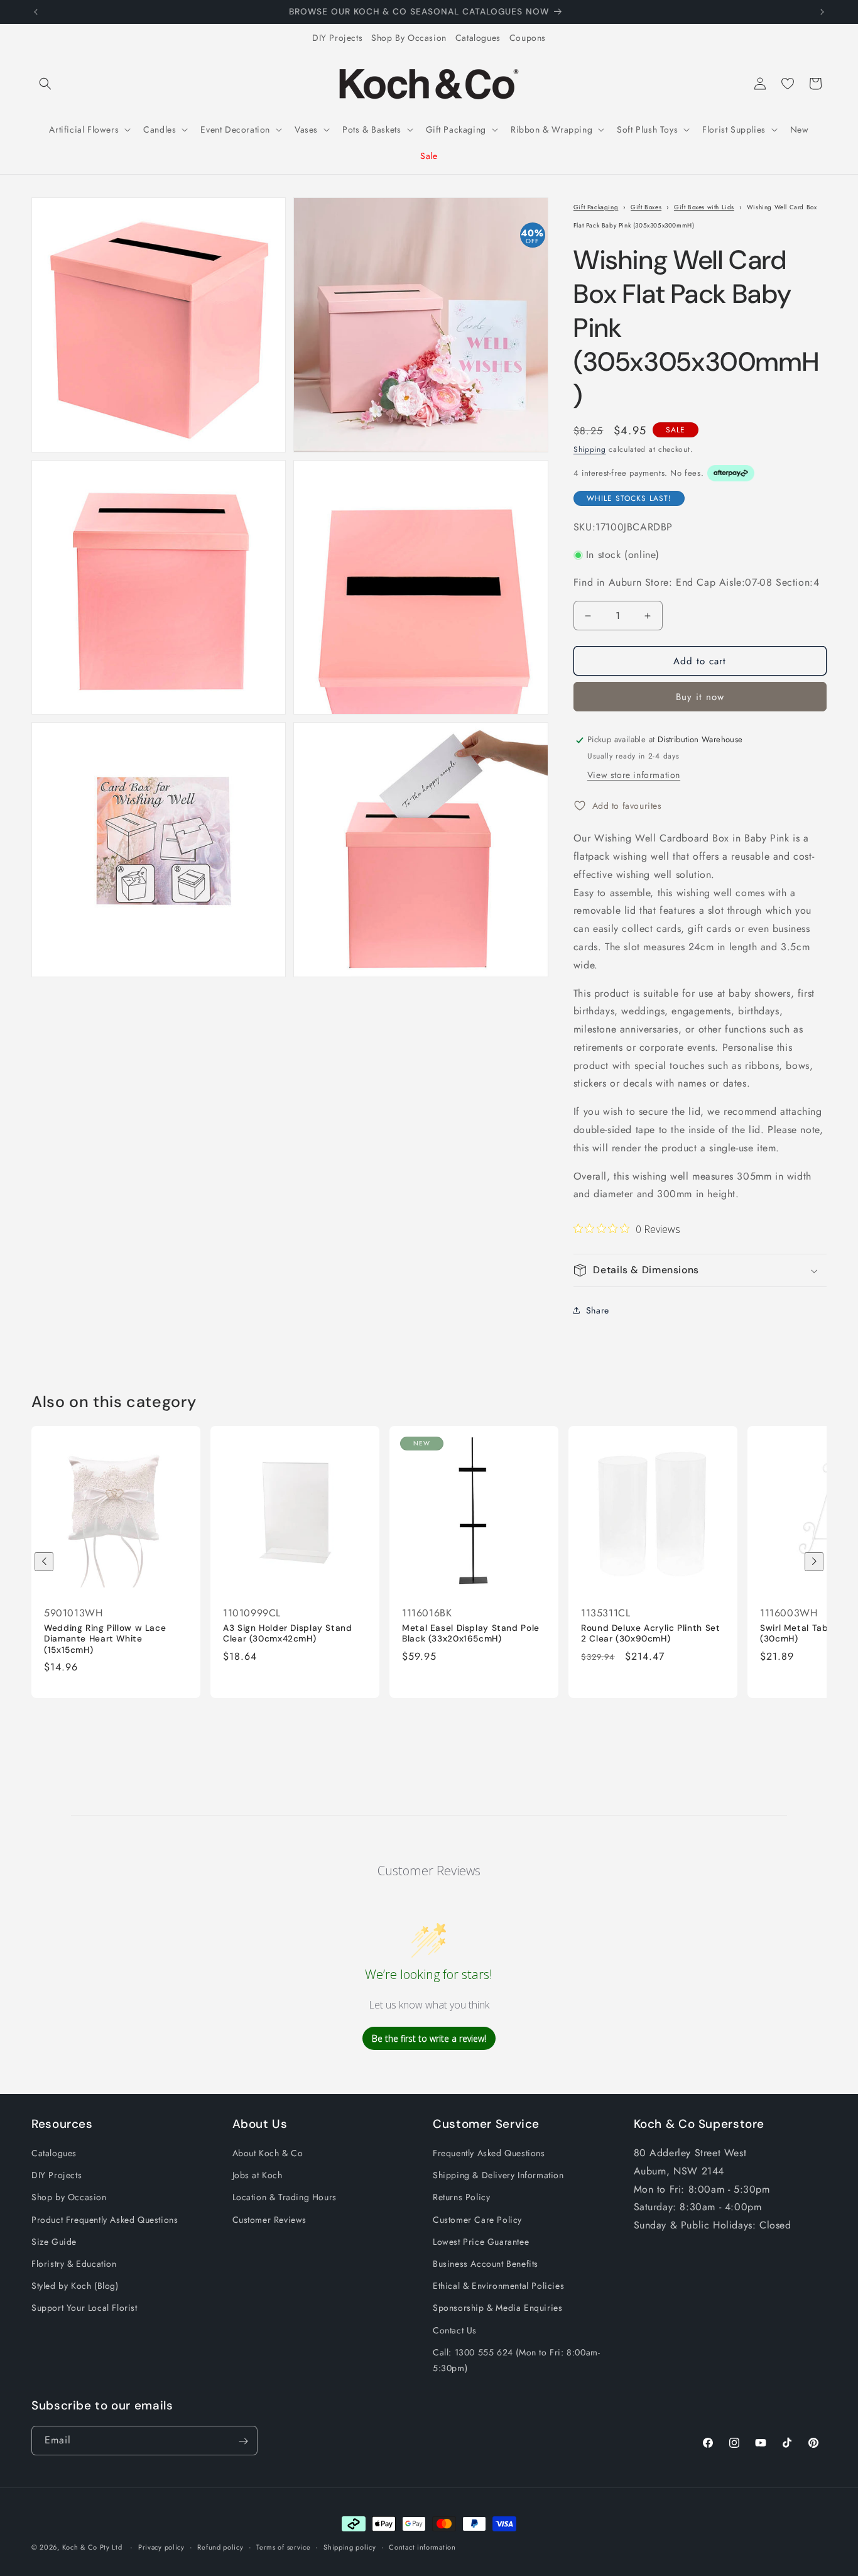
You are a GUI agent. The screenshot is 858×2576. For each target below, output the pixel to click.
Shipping (590, 449)
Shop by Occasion (69, 2198)
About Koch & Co (268, 2153)
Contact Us (455, 2330)
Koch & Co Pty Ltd (92, 2547)
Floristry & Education (74, 2264)
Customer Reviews (270, 2220)
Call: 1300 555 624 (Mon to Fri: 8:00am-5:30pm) (516, 2360)
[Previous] (44, 1562)
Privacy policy (161, 2546)
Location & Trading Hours (285, 2198)
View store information (634, 776)
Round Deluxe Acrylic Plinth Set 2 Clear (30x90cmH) (651, 1633)
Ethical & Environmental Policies (498, 2286)
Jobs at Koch (258, 2175)
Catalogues (478, 38)
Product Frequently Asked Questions (105, 2220)
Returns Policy (461, 2198)
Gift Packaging (596, 207)
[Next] (814, 1562)
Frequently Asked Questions (489, 2153)
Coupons (528, 38)
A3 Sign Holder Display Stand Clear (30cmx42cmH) (288, 1633)
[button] (45, 84)
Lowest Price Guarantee (481, 2242)
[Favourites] (788, 84)
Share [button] (598, 1310)
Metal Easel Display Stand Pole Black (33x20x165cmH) (471, 1633)
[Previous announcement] (36, 12)
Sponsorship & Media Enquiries (497, 2308)
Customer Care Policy (477, 2220)
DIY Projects (337, 38)
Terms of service (283, 2546)
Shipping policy (350, 2546)
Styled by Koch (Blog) (75, 2286)
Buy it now (700, 698)
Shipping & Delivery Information (498, 2175)
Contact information (422, 2546)
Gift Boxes (646, 207)
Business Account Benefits (486, 2264)
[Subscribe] (243, 2441)
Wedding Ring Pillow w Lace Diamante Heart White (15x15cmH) (105, 1638)
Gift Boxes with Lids (704, 207)
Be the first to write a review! (429, 2038)
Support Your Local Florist (84, 2308)
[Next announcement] (822, 12)
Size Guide (54, 2242)
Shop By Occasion (409, 38)
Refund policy (220, 2546)
